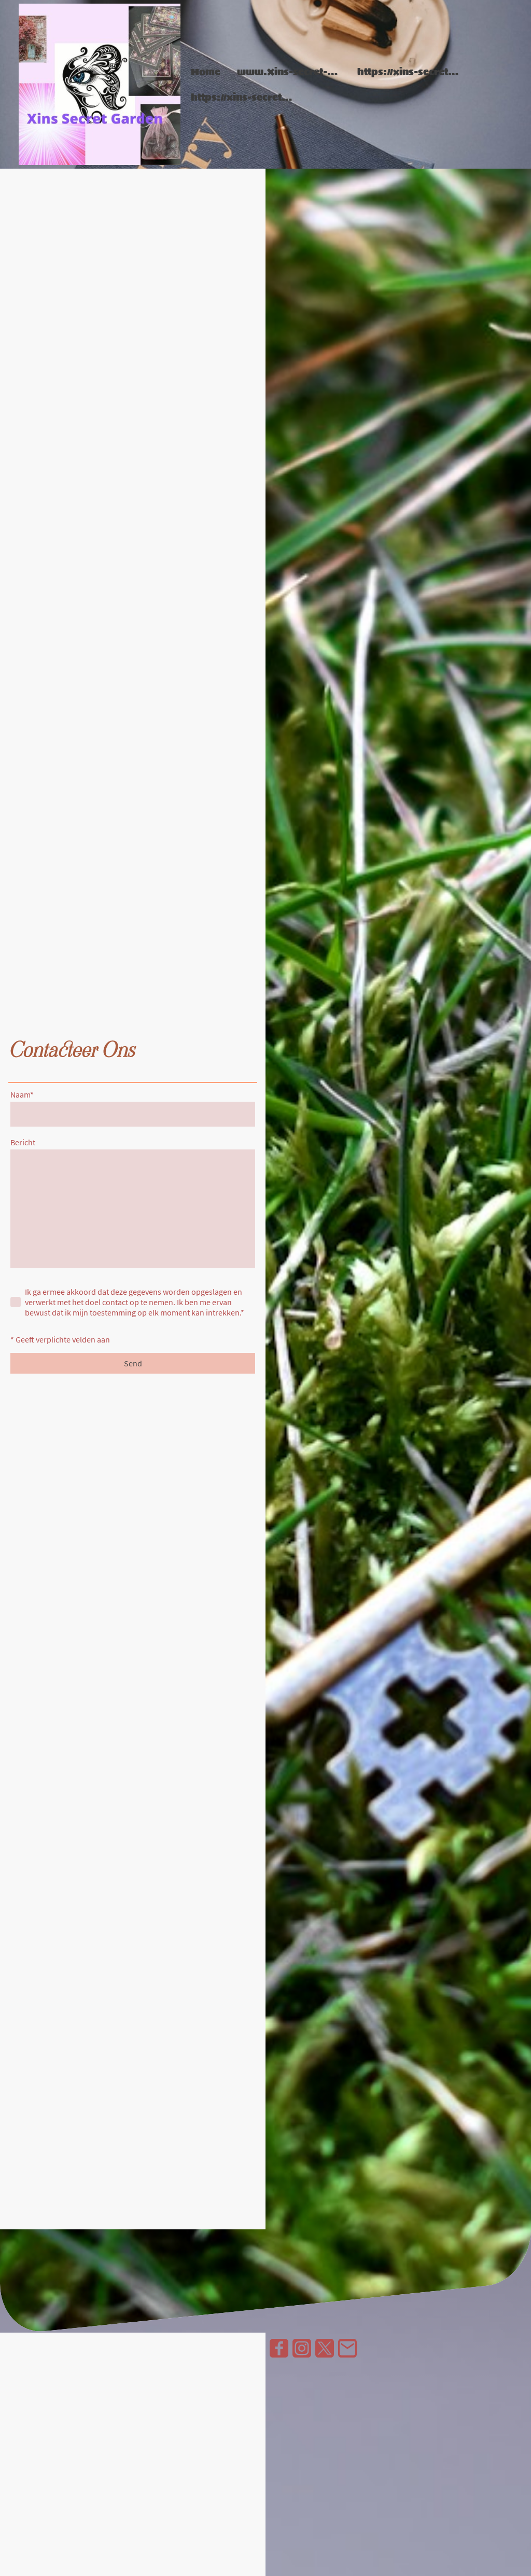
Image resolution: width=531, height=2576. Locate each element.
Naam (22, 1094)
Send (133, 1363)
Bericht (23, 1142)
